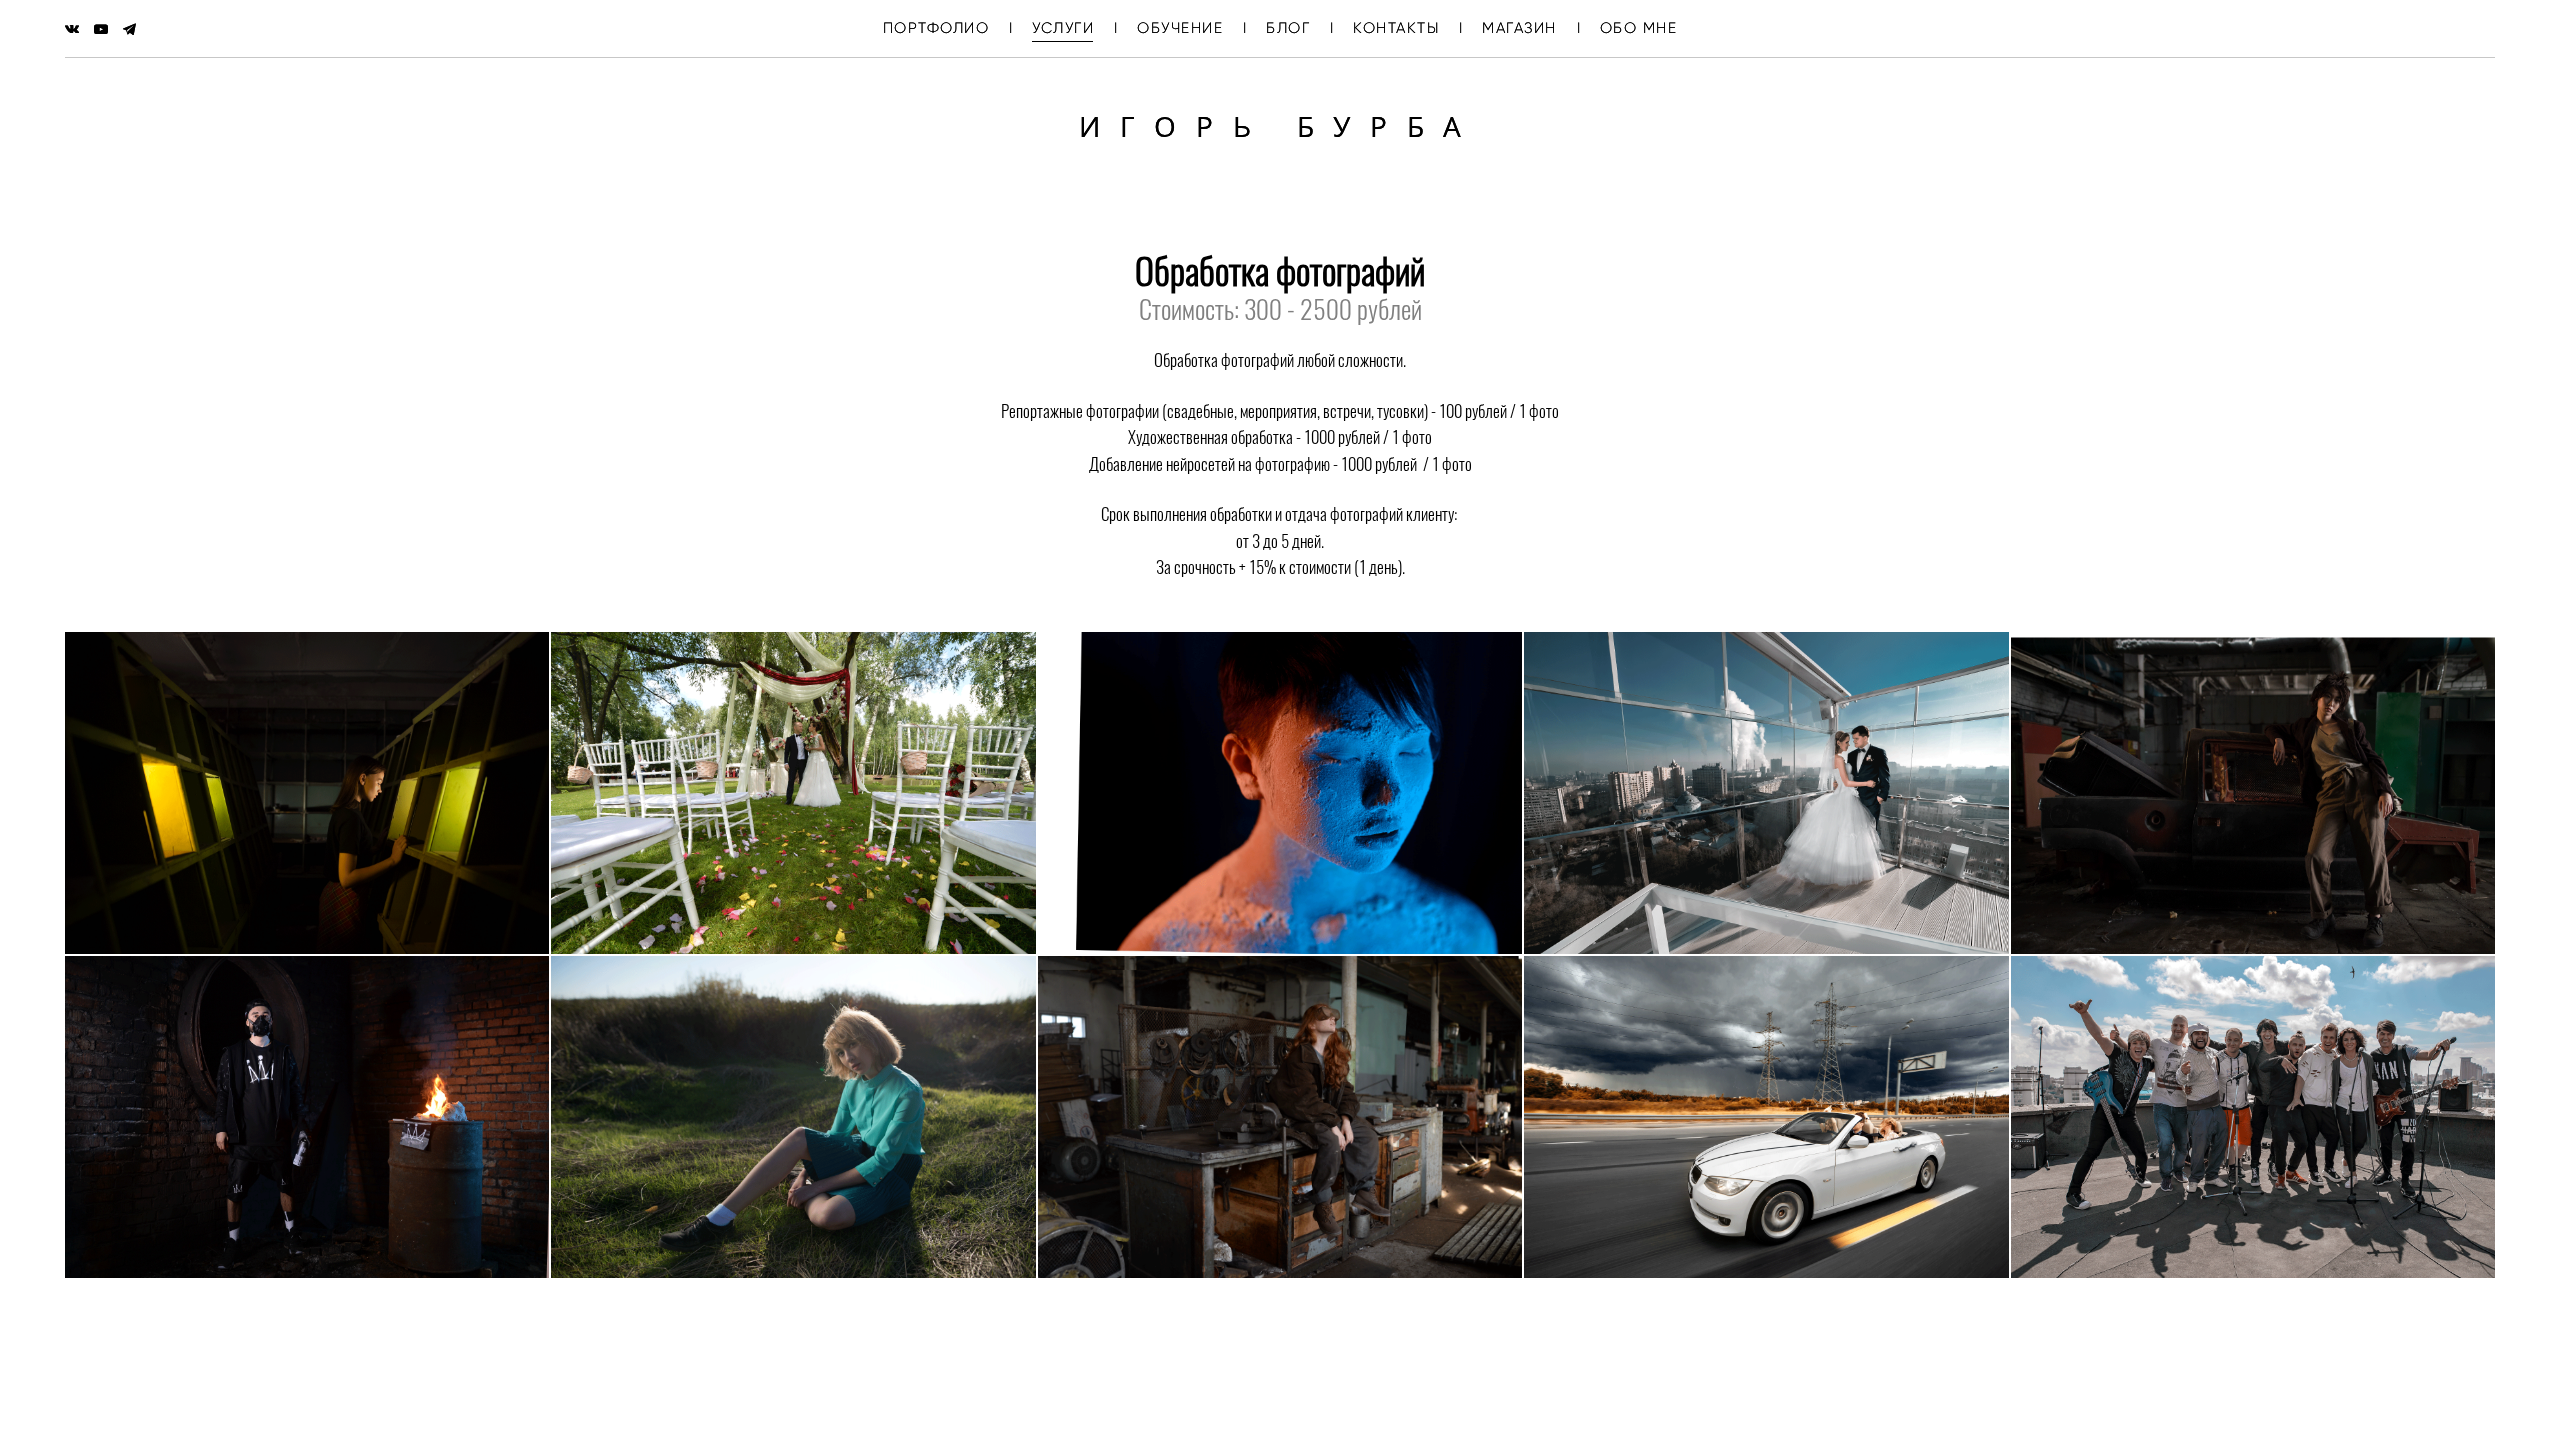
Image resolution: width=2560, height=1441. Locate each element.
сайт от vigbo (1280, 1394)
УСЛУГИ (1063, 28)
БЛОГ (1288, 28)
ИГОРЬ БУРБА (1280, 126)
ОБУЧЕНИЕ (1180, 28)
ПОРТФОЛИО (936, 28)
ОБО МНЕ (1639, 28)
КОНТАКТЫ (1396, 28)
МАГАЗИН (1519, 28)
